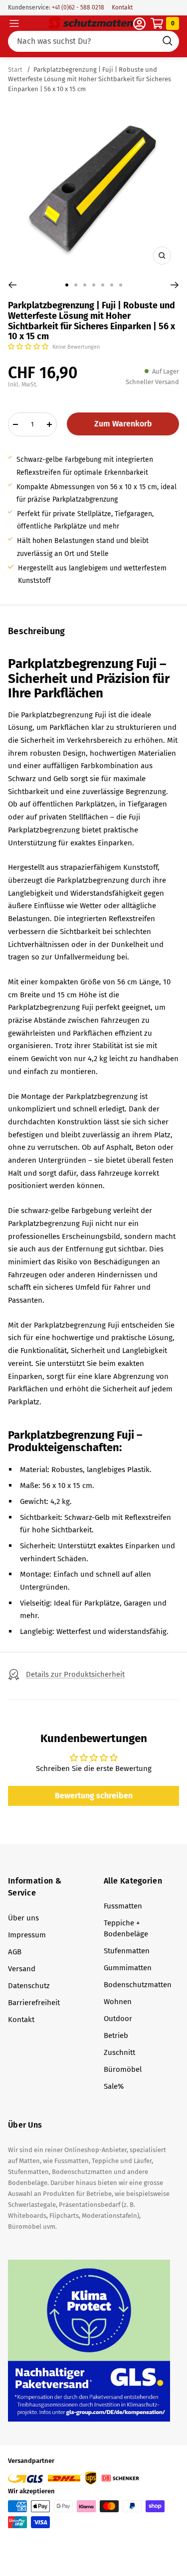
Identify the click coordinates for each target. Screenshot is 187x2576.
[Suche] (93, 41)
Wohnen (118, 2002)
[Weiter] (175, 285)
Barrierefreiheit (34, 2003)
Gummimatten (128, 1968)
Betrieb (116, 2035)
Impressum (27, 1935)
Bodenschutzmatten (138, 1985)
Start (16, 69)
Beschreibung (37, 631)
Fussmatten (123, 1906)
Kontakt (122, 7)
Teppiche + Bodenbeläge (126, 1928)
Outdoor (118, 2019)
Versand (22, 1969)
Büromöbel (123, 2069)
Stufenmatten (127, 1951)
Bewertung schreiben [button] (94, 1796)
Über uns (23, 1918)
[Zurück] (12, 285)
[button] (29, 346)
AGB (15, 1952)
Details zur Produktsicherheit (75, 1674)
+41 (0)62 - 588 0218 (77, 7)
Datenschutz (29, 1986)
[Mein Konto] (139, 24)
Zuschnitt (119, 2052)
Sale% (114, 2086)
